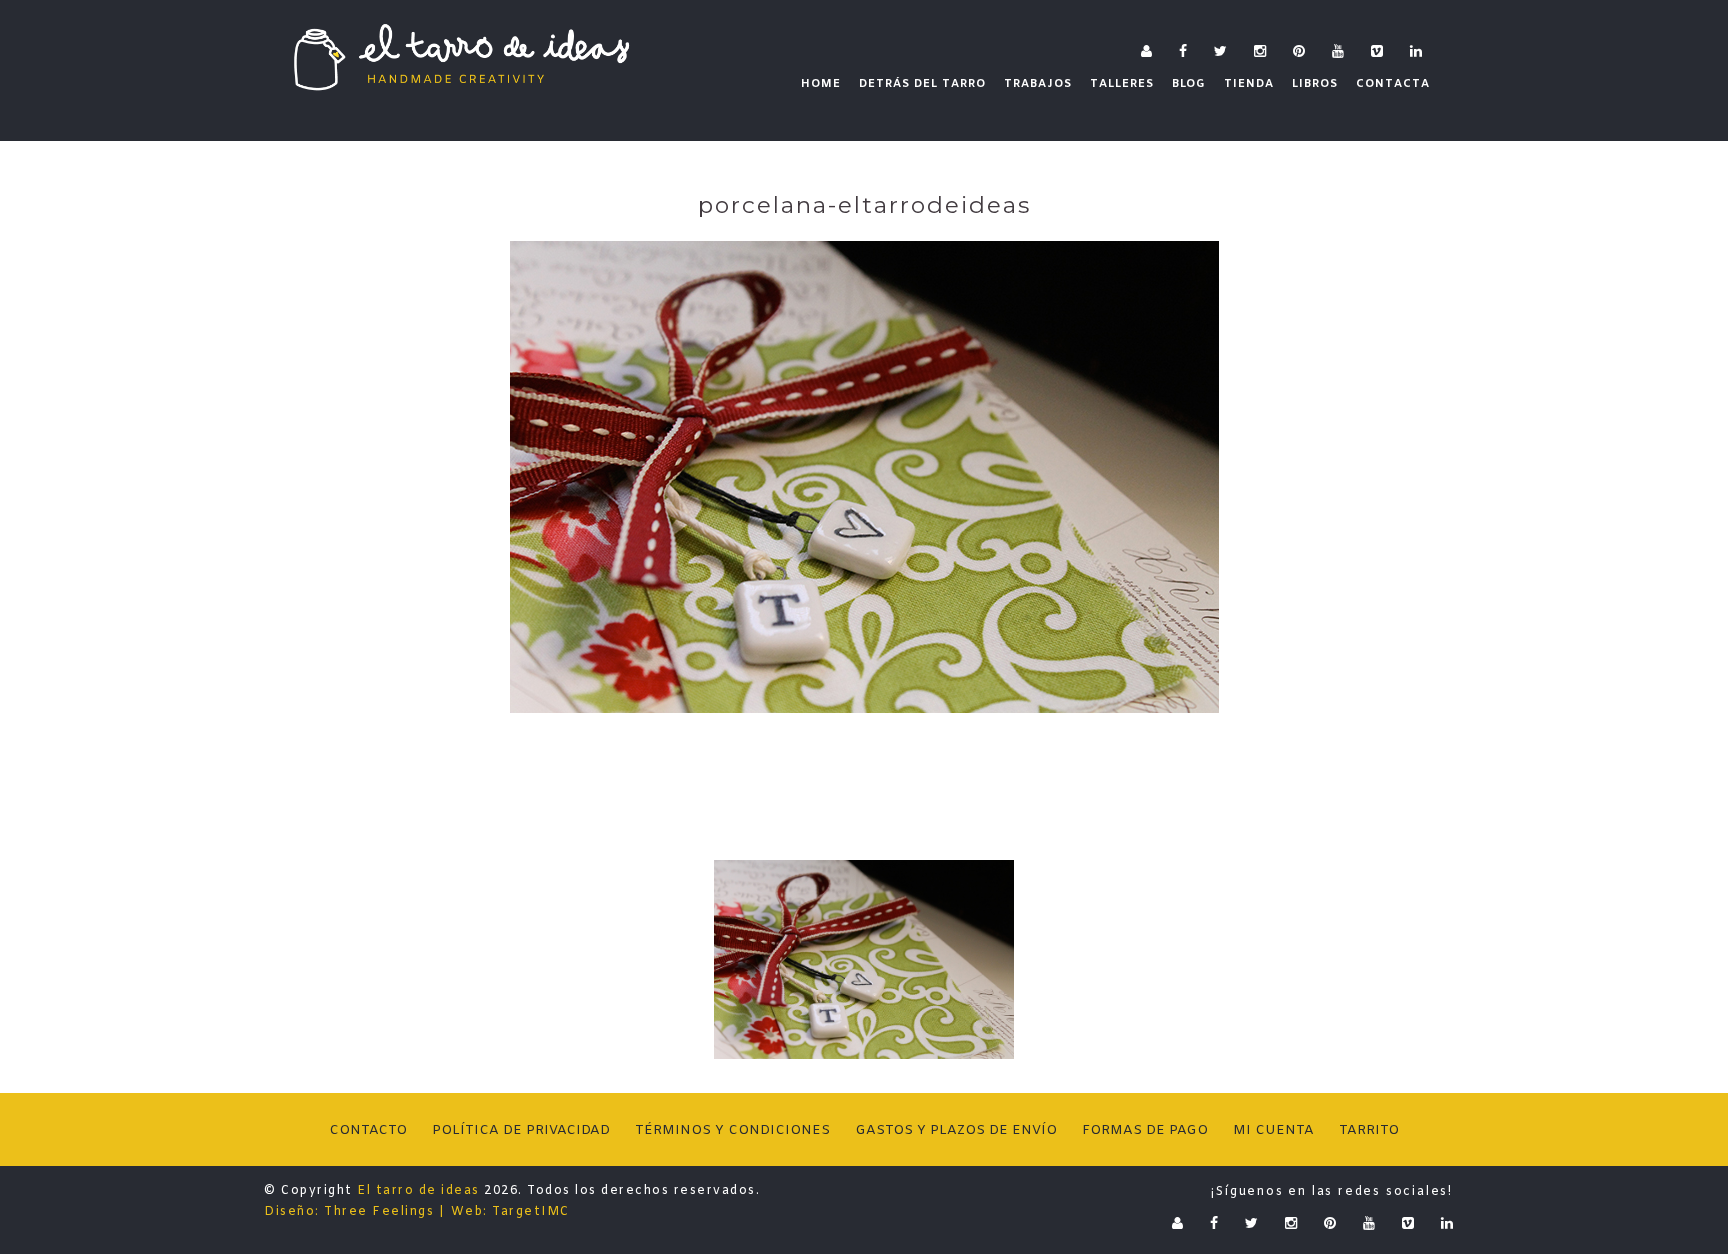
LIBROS (1315, 84)
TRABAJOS (1038, 84)
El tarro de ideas (418, 1191)
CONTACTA (1393, 84)
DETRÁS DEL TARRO (922, 84)
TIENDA (1249, 84)
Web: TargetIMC (510, 1212)
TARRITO (1369, 1130)
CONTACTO (368, 1130)
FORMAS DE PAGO (1145, 1130)
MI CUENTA (1273, 1130)
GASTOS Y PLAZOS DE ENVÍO (956, 1130)
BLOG (1189, 84)
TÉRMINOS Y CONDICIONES (732, 1130)
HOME (821, 84)
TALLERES (1122, 84)
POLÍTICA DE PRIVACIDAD (521, 1130)
